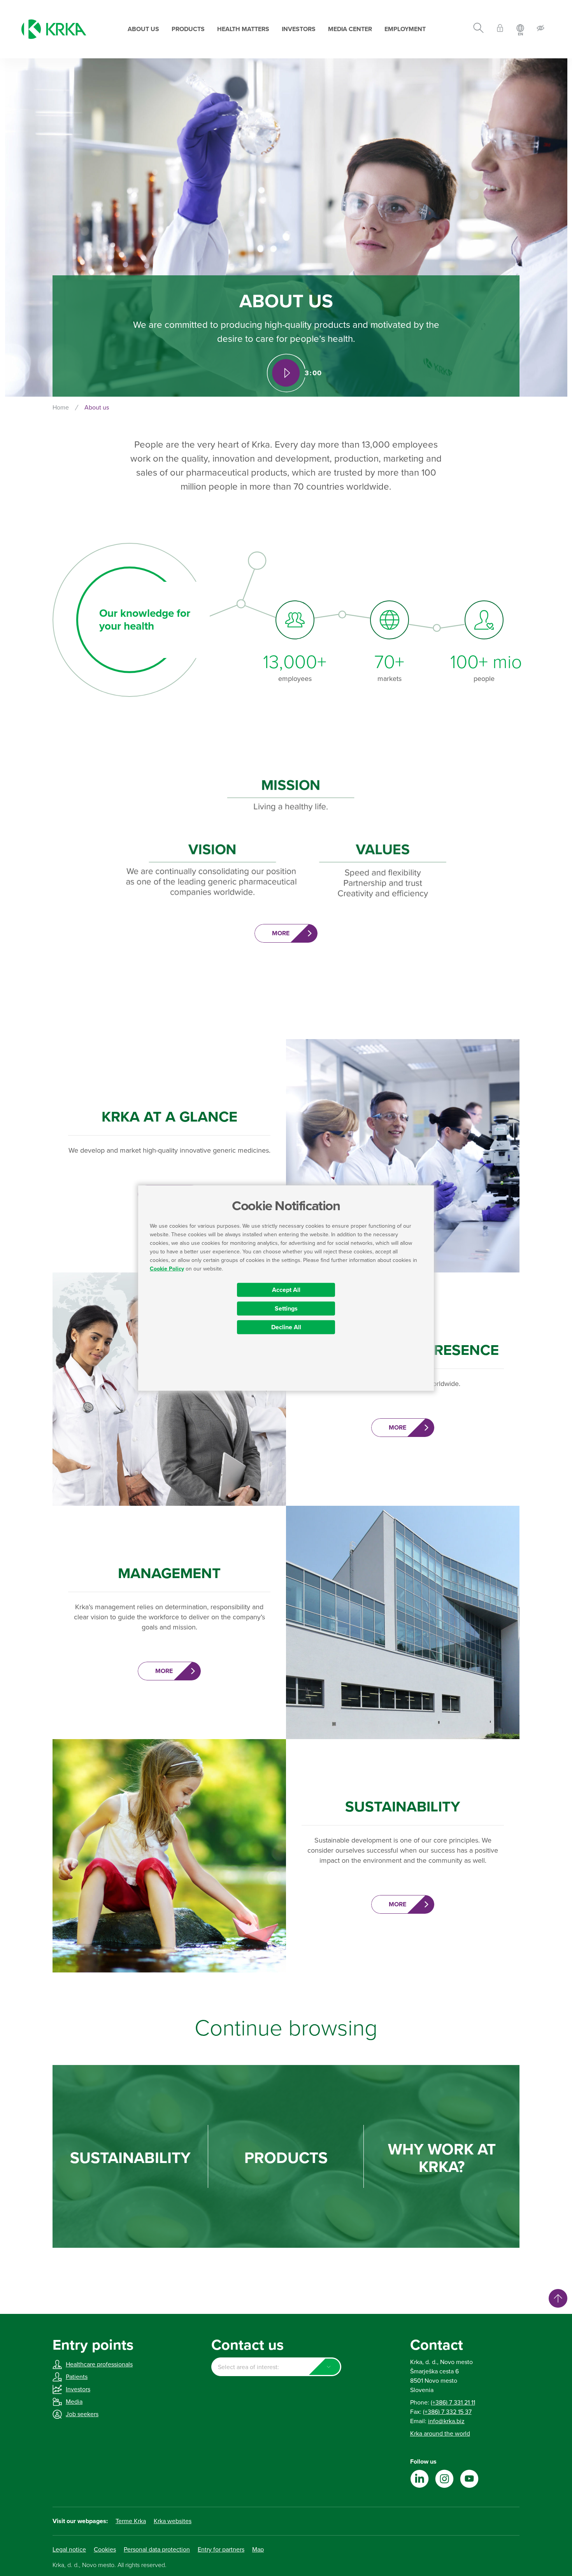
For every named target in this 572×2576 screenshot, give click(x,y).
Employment (405, 29)
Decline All (286, 1327)
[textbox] (276, 2367)
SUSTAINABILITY (130, 2158)
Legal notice (69, 2550)
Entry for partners (221, 2550)
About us (143, 29)
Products (188, 29)
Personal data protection (157, 2550)
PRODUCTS (286, 2158)
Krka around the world (440, 2434)
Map (258, 2550)
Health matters (243, 29)
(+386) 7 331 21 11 (453, 2403)
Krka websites (173, 2521)
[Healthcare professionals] (500, 29)
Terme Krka (131, 2521)
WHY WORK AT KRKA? (442, 2158)
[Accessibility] (540, 29)
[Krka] (54, 29)
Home (61, 408)
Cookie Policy (167, 1268)
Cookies (105, 2550)
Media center (350, 29)
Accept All (286, 1290)
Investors (299, 29)
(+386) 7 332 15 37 (447, 2412)
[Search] (478, 29)
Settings (286, 1308)
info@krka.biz (446, 2421)
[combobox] (276, 2367)
